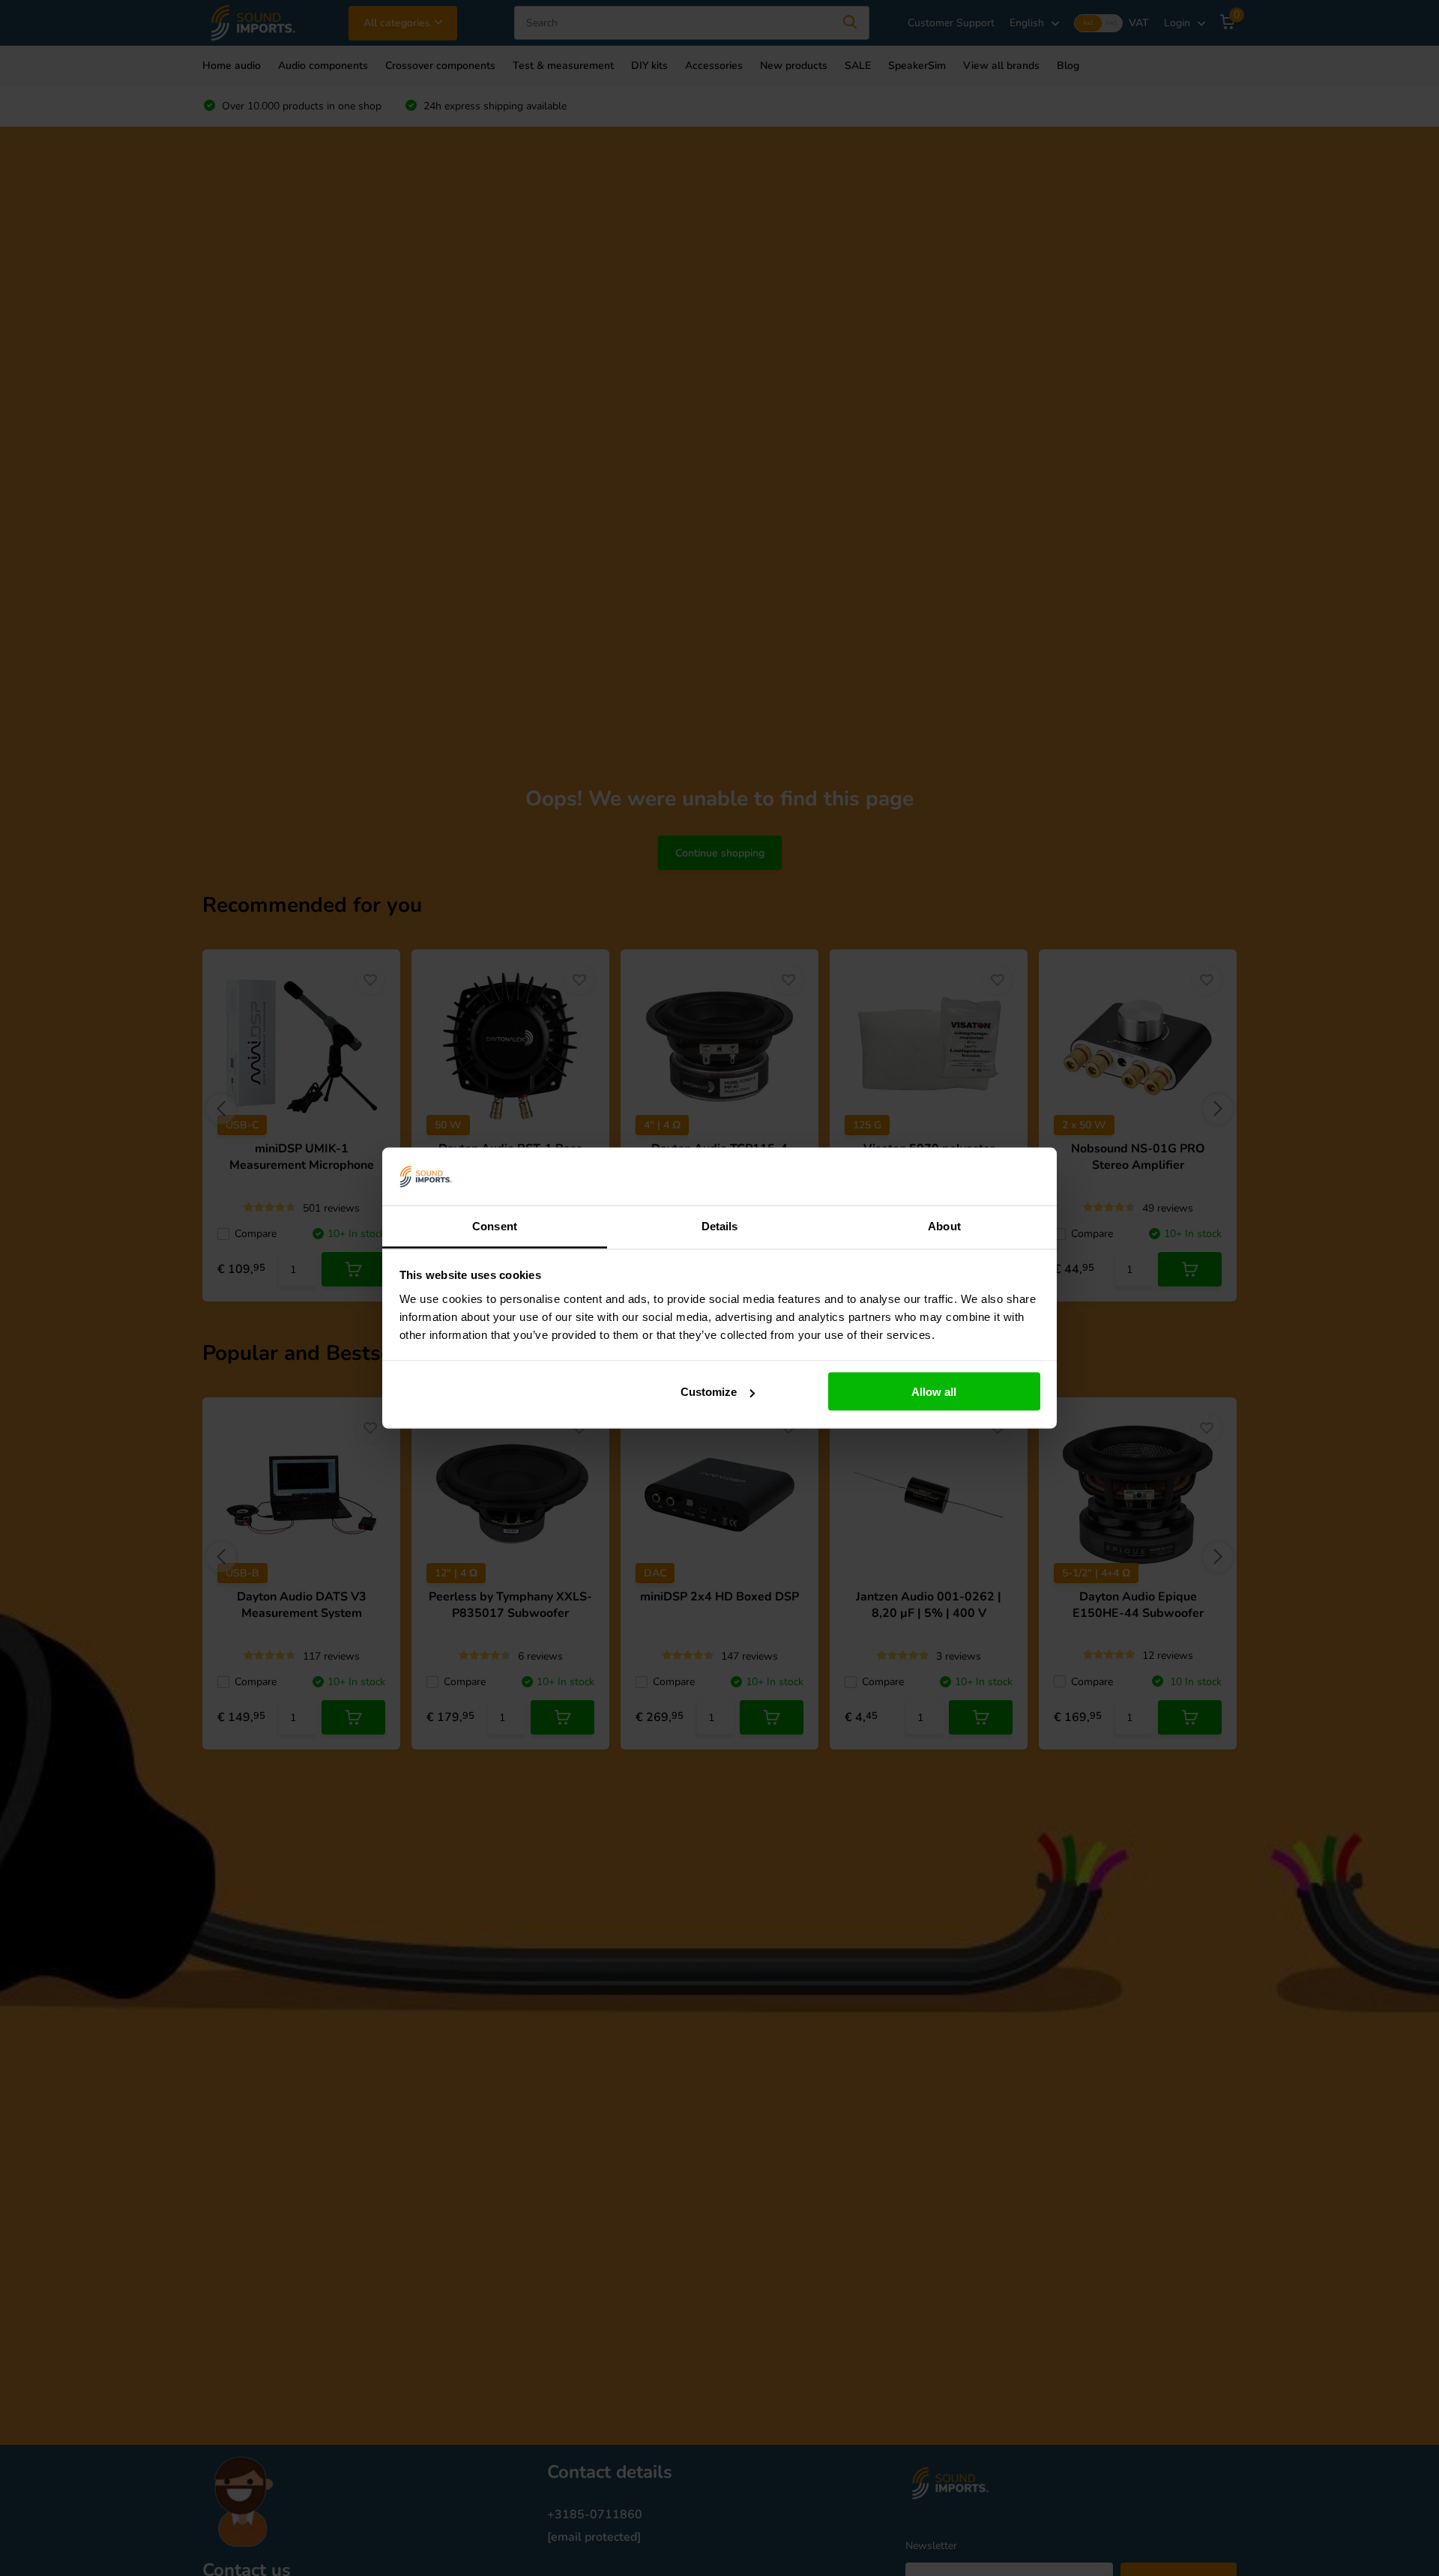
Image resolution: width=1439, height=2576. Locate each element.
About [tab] (944, 1225)
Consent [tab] (495, 1225)
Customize (709, 1392)
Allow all (934, 1392)
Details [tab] (720, 1225)
